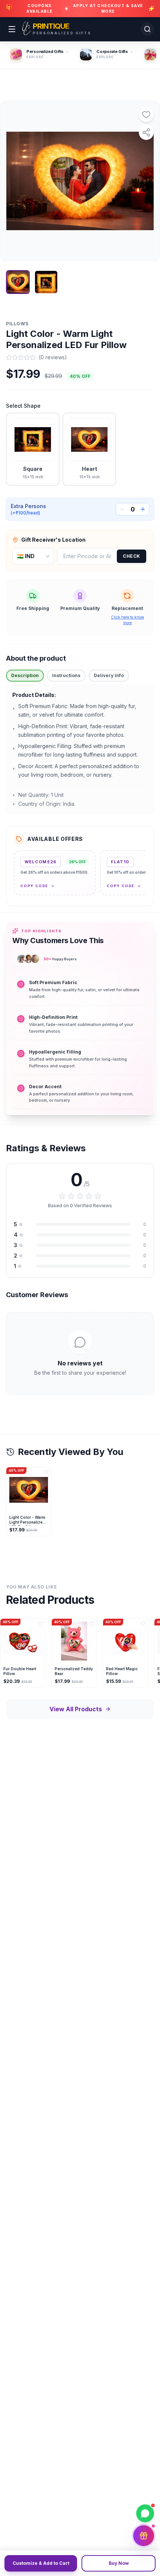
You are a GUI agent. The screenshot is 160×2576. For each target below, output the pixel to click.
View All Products (76, 1709)
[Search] (147, 29)
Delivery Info (109, 675)
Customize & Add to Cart (41, 2563)
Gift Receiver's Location (53, 540)
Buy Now (119, 2563)
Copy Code (34, 886)
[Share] (146, 132)
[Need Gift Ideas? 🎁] (144, 2536)
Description (25, 675)
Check (132, 556)
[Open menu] (12, 29)
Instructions (66, 675)
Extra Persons (28, 509)
